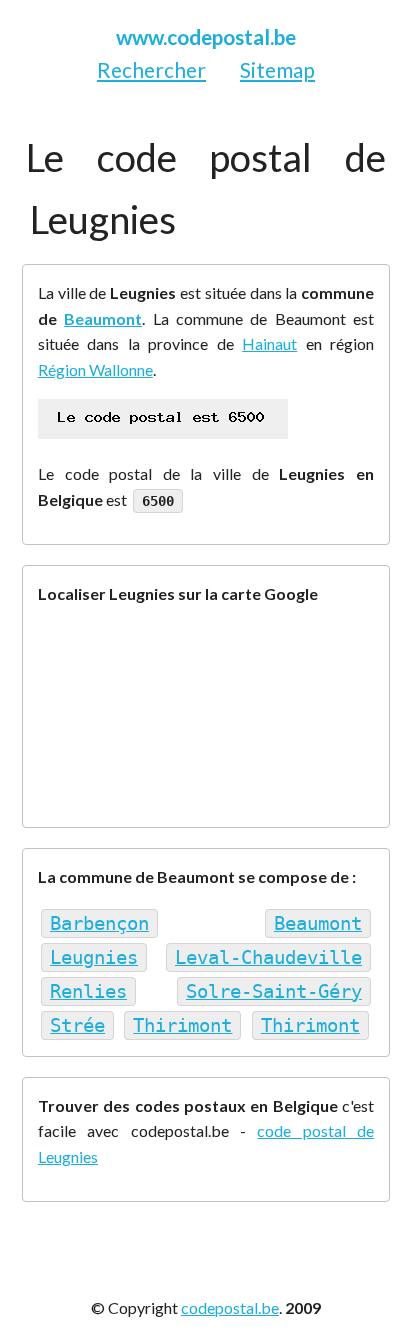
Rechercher (151, 69)
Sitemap (277, 69)
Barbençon (99, 923)
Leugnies (94, 957)
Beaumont (103, 318)
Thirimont (182, 1025)
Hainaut (269, 343)
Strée (77, 1025)
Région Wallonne (95, 369)
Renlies (88, 991)
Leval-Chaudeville (268, 957)
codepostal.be (230, 1307)
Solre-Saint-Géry (274, 991)
